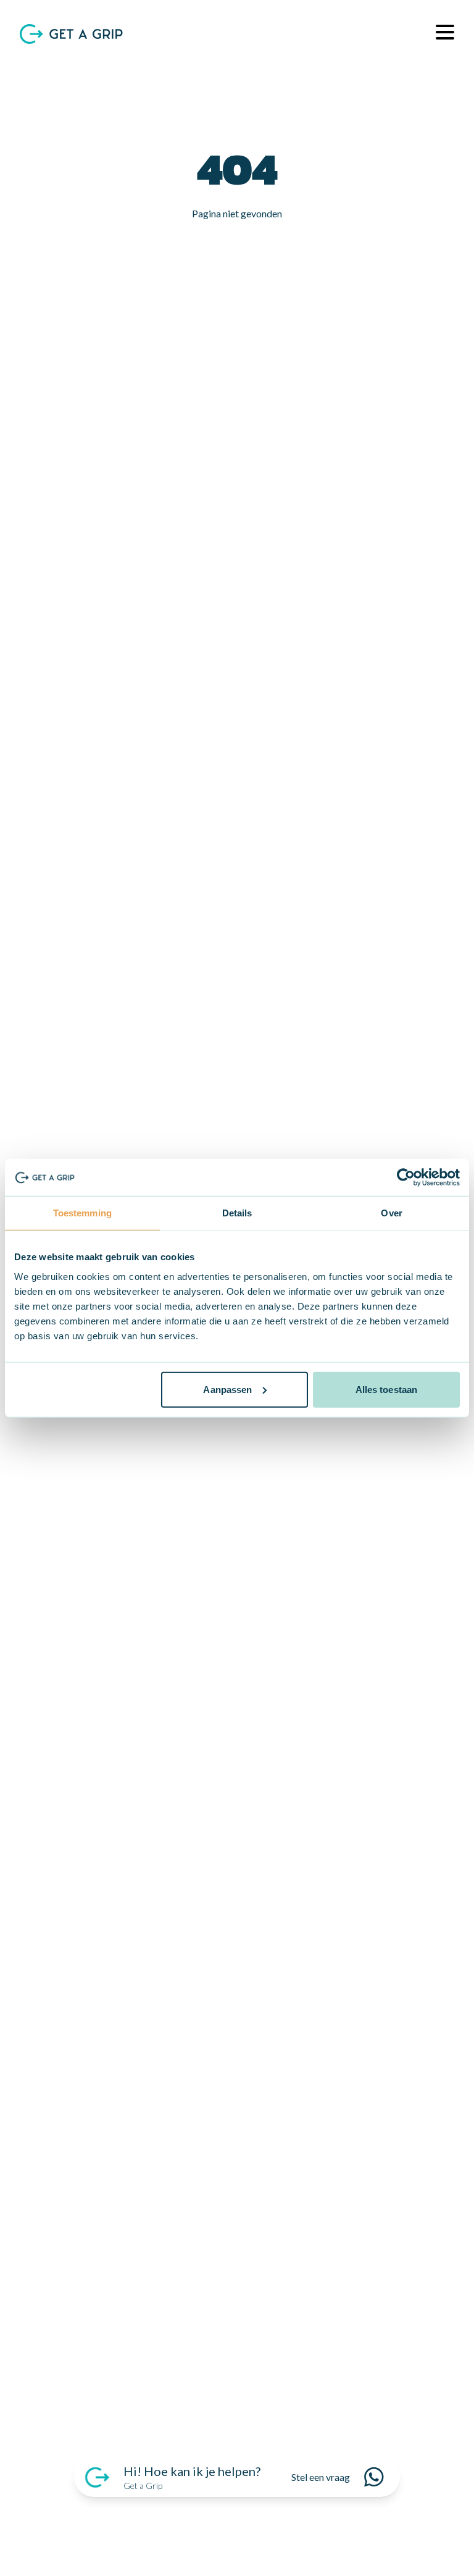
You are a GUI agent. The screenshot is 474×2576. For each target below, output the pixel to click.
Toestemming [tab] (82, 1213)
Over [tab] (391, 1213)
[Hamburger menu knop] (440, 34)
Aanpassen (227, 1389)
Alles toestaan (386, 1389)
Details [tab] (237, 1213)
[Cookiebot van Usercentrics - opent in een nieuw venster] (406, 1177)
